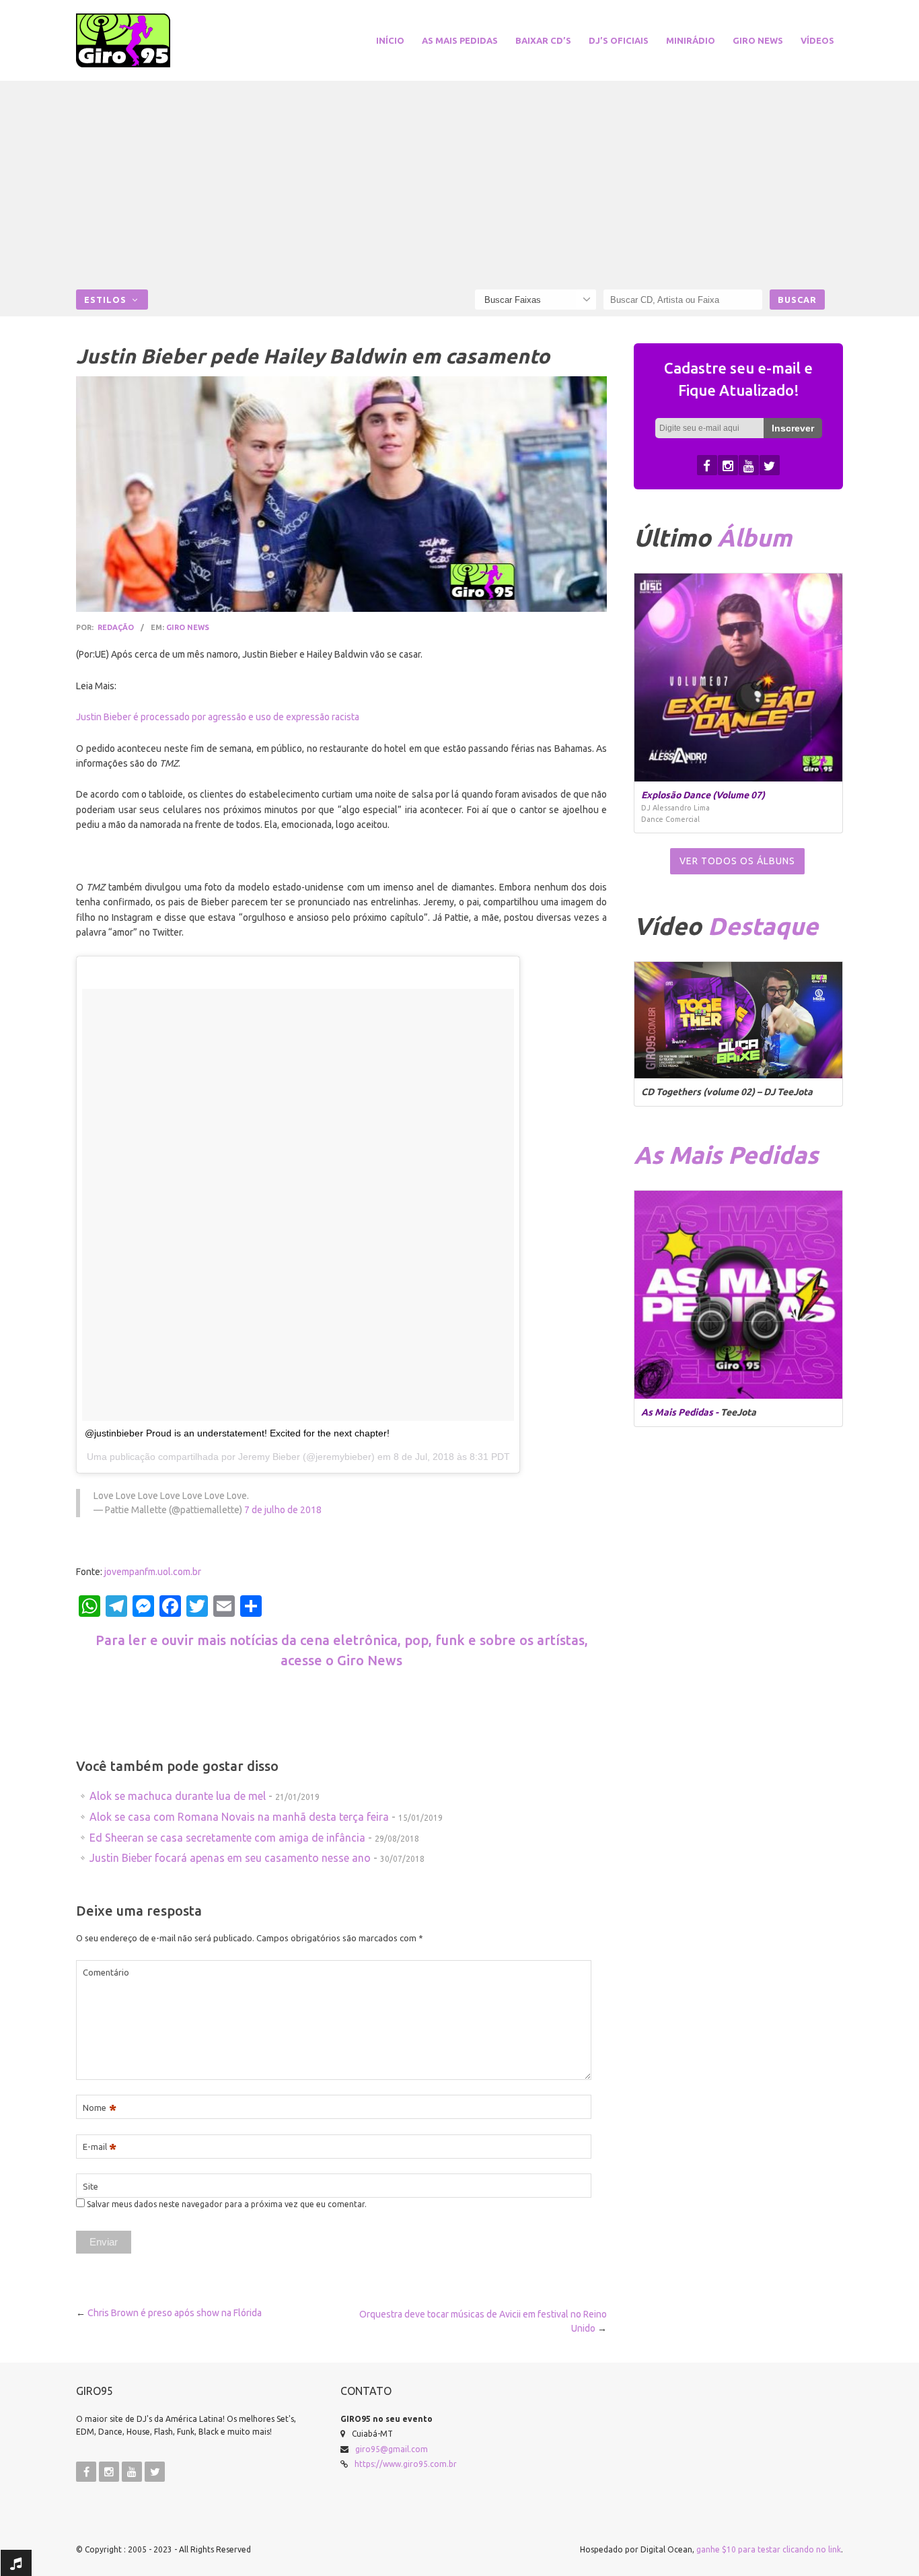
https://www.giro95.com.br (406, 2464)
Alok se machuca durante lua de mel (178, 1796)
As (726, 1155)
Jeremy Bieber (269, 1457)
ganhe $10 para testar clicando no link (769, 2549)
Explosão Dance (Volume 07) (703, 795)
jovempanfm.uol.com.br (153, 1572)
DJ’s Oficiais (619, 40)
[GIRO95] (139, 40)
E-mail (100, 2147)
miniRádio (691, 40)
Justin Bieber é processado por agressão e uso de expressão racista (218, 717)
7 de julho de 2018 (283, 1510)
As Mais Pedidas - (681, 1412)
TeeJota (738, 1412)
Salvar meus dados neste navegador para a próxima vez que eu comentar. (227, 2204)
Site (90, 2186)
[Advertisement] (459, 188)
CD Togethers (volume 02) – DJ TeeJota (727, 1092)
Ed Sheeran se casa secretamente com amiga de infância (227, 1838)
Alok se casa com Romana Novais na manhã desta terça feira (239, 1817)
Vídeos (817, 40)
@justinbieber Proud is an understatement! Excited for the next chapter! (237, 1433)
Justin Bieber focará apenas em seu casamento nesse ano (230, 1858)
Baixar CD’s (543, 40)
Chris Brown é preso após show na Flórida (175, 2313)
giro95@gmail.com (392, 2449)
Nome (100, 2108)
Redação (116, 627)
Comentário (106, 1972)
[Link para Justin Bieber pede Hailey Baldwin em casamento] (341, 494)
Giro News (758, 40)
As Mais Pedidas (460, 40)
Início (390, 40)
